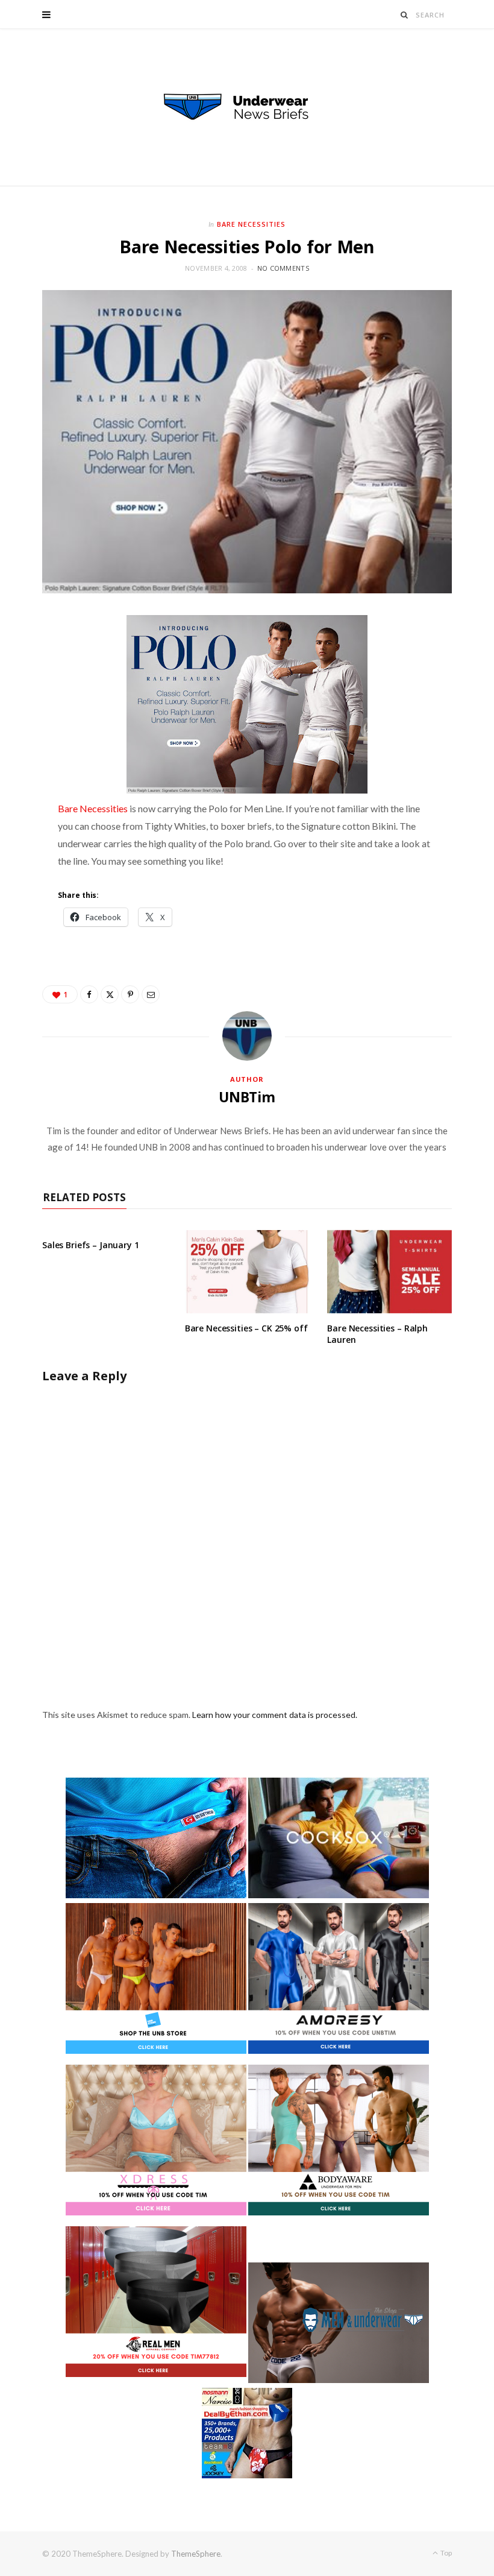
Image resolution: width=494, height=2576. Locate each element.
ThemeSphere (196, 2554)
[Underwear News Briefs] (247, 107)
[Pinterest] (130, 994)
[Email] (151, 994)
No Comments (283, 268)
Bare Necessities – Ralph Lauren (377, 1334)
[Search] (405, 15)
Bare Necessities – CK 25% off (246, 1328)
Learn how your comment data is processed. (275, 1715)
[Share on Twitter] (110, 994)
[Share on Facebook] (89, 994)
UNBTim (247, 1097)
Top (446, 2553)
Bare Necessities (251, 224)
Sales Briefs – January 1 (91, 1245)
